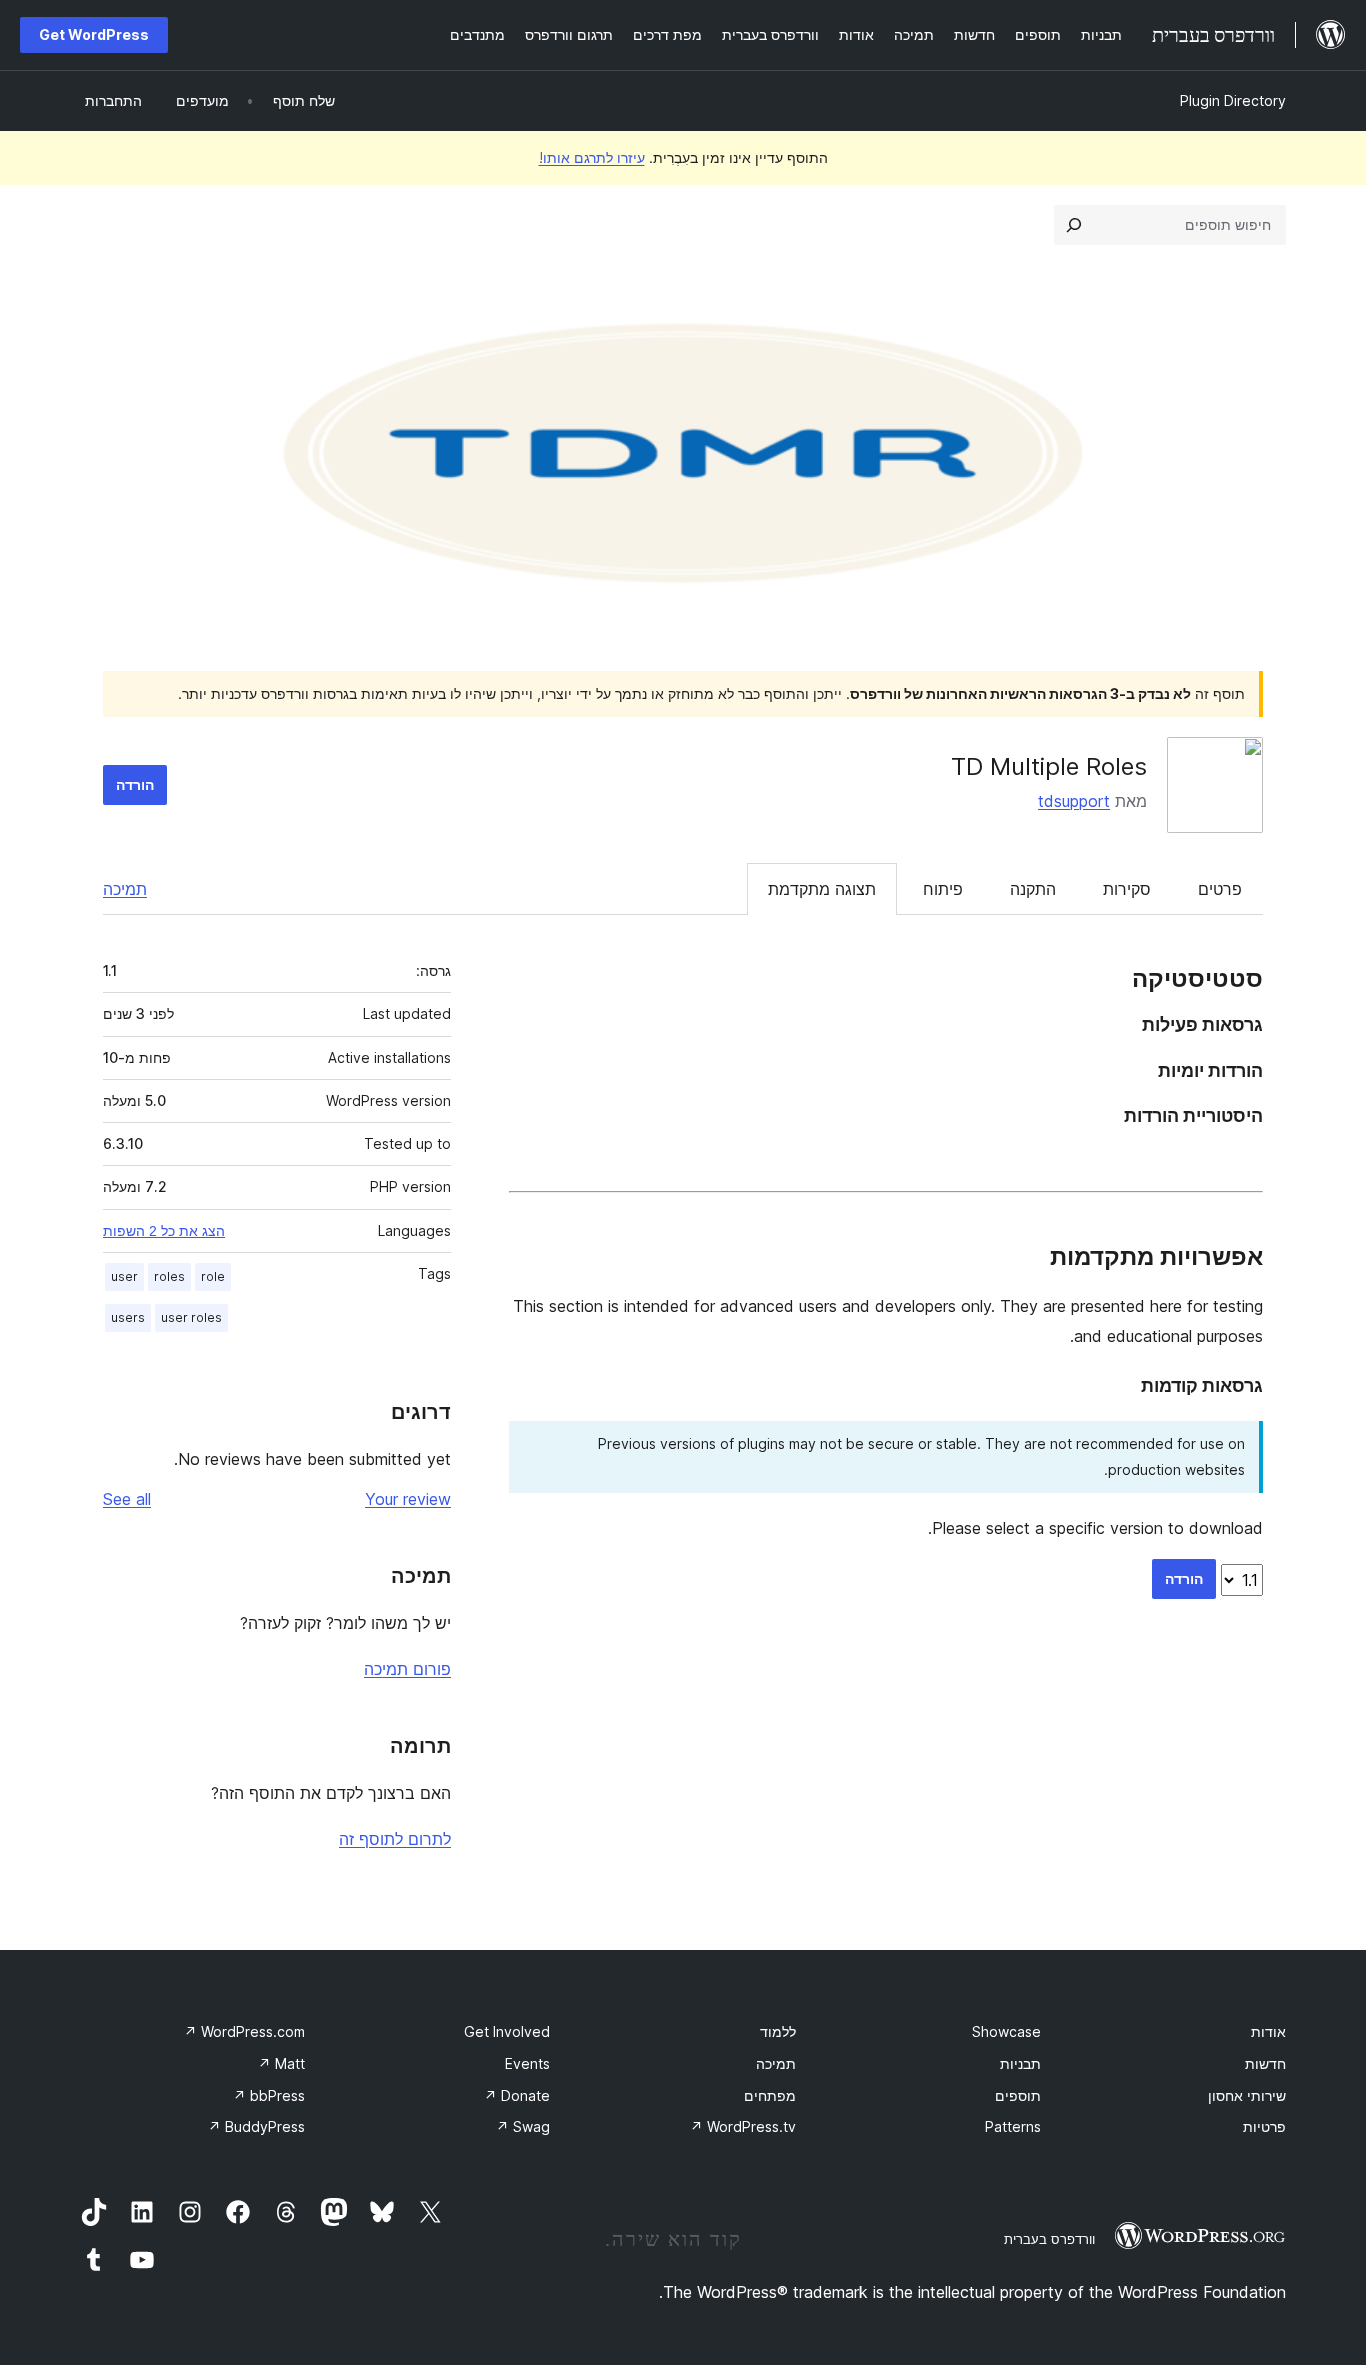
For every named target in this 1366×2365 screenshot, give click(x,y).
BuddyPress (256, 2126)
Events (527, 2063)
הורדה (135, 784)
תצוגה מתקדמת (822, 889)
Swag (523, 2126)
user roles (191, 1317)
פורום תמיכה (407, 1669)
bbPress (269, 2095)
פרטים (1220, 889)
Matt (281, 2063)
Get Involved (507, 2031)
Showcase (1006, 2031)
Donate (517, 2095)
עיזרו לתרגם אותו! (592, 157)
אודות (1268, 2031)
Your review (408, 1499)
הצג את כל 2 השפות (164, 1231)
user (124, 1276)
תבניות (1020, 2063)
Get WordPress (94, 34)
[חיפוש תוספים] (1074, 225)
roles (169, 1276)
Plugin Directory (1233, 100)
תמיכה (125, 889)
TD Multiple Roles (1049, 766)
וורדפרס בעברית (1049, 2239)
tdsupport (1074, 801)
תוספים (1018, 2095)
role (213, 1276)
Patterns (1013, 2126)
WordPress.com (244, 2031)
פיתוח (943, 889)
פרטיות (1264, 2126)
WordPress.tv (743, 2126)
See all (127, 1499)
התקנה (1033, 889)
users (128, 1317)
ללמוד (778, 2031)
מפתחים (770, 2095)
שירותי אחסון (1247, 2095)
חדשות (1265, 2063)
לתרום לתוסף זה (395, 1839)
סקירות (1127, 889)
